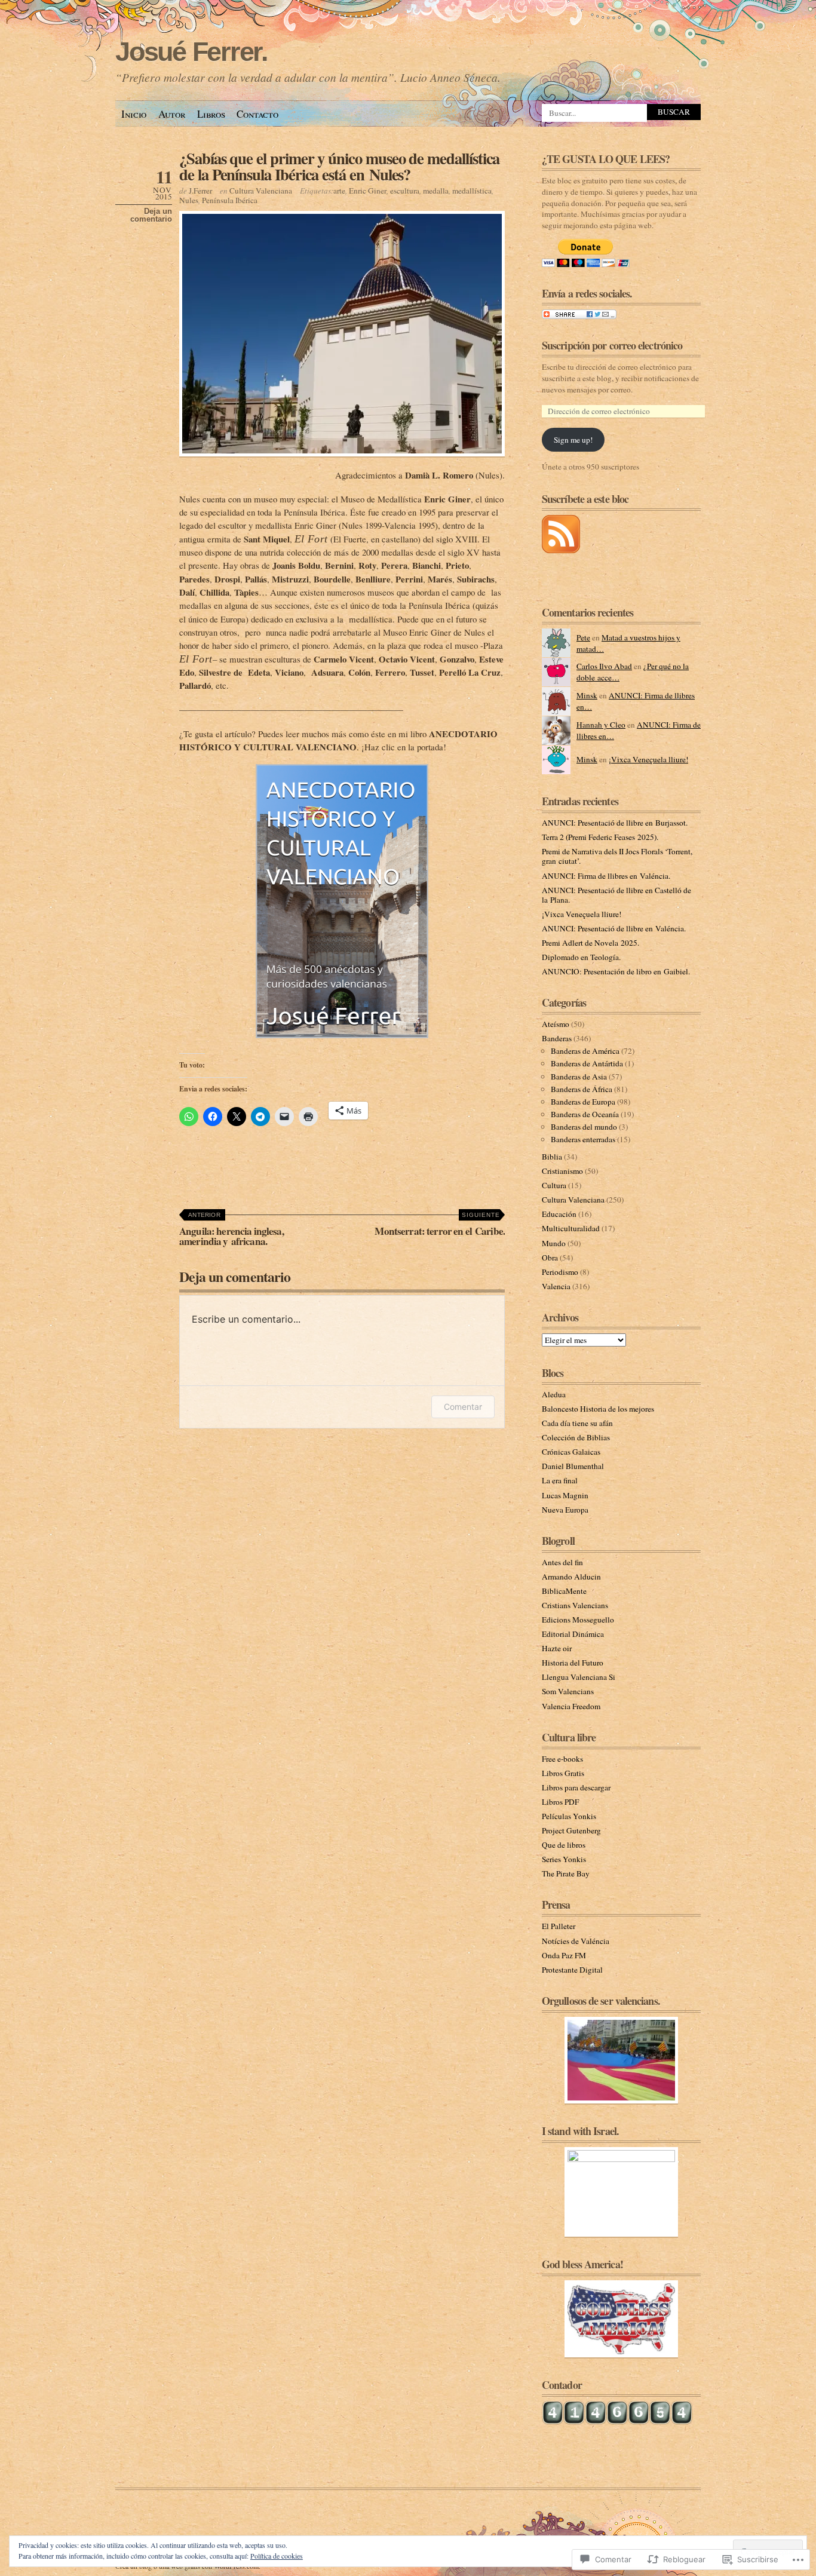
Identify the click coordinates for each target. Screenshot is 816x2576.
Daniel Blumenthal (573, 1466)
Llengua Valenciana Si (579, 1677)
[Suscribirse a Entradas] (561, 550)
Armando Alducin (571, 1577)
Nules (189, 200)
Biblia (552, 1157)
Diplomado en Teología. (581, 957)
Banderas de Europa (583, 1102)
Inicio (134, 114)
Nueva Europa (565, 1510)
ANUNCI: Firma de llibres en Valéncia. (606, 876)
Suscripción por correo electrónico (612, 345)
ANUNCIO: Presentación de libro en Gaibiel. (616, 971)
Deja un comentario (151, 215)
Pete (583, 637)
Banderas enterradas (583, 1139)
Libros (211, 114)
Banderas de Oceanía (585, 1114)
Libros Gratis (563, 1773)
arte (339, 191)
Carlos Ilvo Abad (604, 666)
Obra (550, 1258)
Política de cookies (277, 2556)
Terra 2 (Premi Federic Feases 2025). (600, 837)
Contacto (257, 114)
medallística (472, 191)
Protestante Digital (572, 1970)
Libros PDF (560, 1802)
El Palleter (559, 1926)
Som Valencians (568, 1691)
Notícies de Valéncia (576, 1941)
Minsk (587, 695)
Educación (559, 1214)
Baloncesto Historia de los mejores (598, 1409)
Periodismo (560, 1272)
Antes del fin (562, 1562)
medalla (436, 191)
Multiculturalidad (571, 1228)
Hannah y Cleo (601, 725)
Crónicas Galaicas (571, 1452)
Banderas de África (582, 1089)
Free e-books (562, 1759)
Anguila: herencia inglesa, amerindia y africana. (231, 1230)
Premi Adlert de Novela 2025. (590, 943)
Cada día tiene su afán (577, 1423)
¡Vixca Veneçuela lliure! (648, 759)
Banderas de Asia (579, 1077)
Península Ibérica (230, 200)
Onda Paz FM (564, 1955)
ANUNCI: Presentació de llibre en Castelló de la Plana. (616, 895)
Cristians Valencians (575, 1605)
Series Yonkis (564, 1859)
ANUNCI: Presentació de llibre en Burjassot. (615, 823)
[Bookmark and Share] (579, 316)
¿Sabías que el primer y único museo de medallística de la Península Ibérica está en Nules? (339, 166)
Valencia (556, 1286)
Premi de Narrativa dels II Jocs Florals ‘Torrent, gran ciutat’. (617, 856)
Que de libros (564, 1845)
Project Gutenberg (571, 1830)
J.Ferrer (200, 191)
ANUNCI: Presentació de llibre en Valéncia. (614, 928)
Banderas (557, 1038)
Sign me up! (573, 440)
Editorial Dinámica (573, 1634)
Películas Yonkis (569, 1816)
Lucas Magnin (565, 1495)
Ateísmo (556, 1024)
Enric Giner (368, 191)
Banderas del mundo (584, 1127)
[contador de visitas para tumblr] (617, 2422)
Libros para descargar (576, 1787)
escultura (405, 191)
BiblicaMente (564, 1591)
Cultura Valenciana (261, 191)
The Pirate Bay (566, 1873)
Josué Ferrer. (191, 52)
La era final (560, 1480)
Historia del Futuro (573, 1663)
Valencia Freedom (571, 1706)
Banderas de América (585, 1051)
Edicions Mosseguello (578, 1620)
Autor (172, 114)
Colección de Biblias (576, 1437)
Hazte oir (557, 1648)
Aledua (554, 1394)
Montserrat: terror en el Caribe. (440, 1225)
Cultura (554, 1185)
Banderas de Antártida (587, 1063)
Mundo (554, 1243)
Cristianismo (562, 1171)
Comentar (463, 1407)
